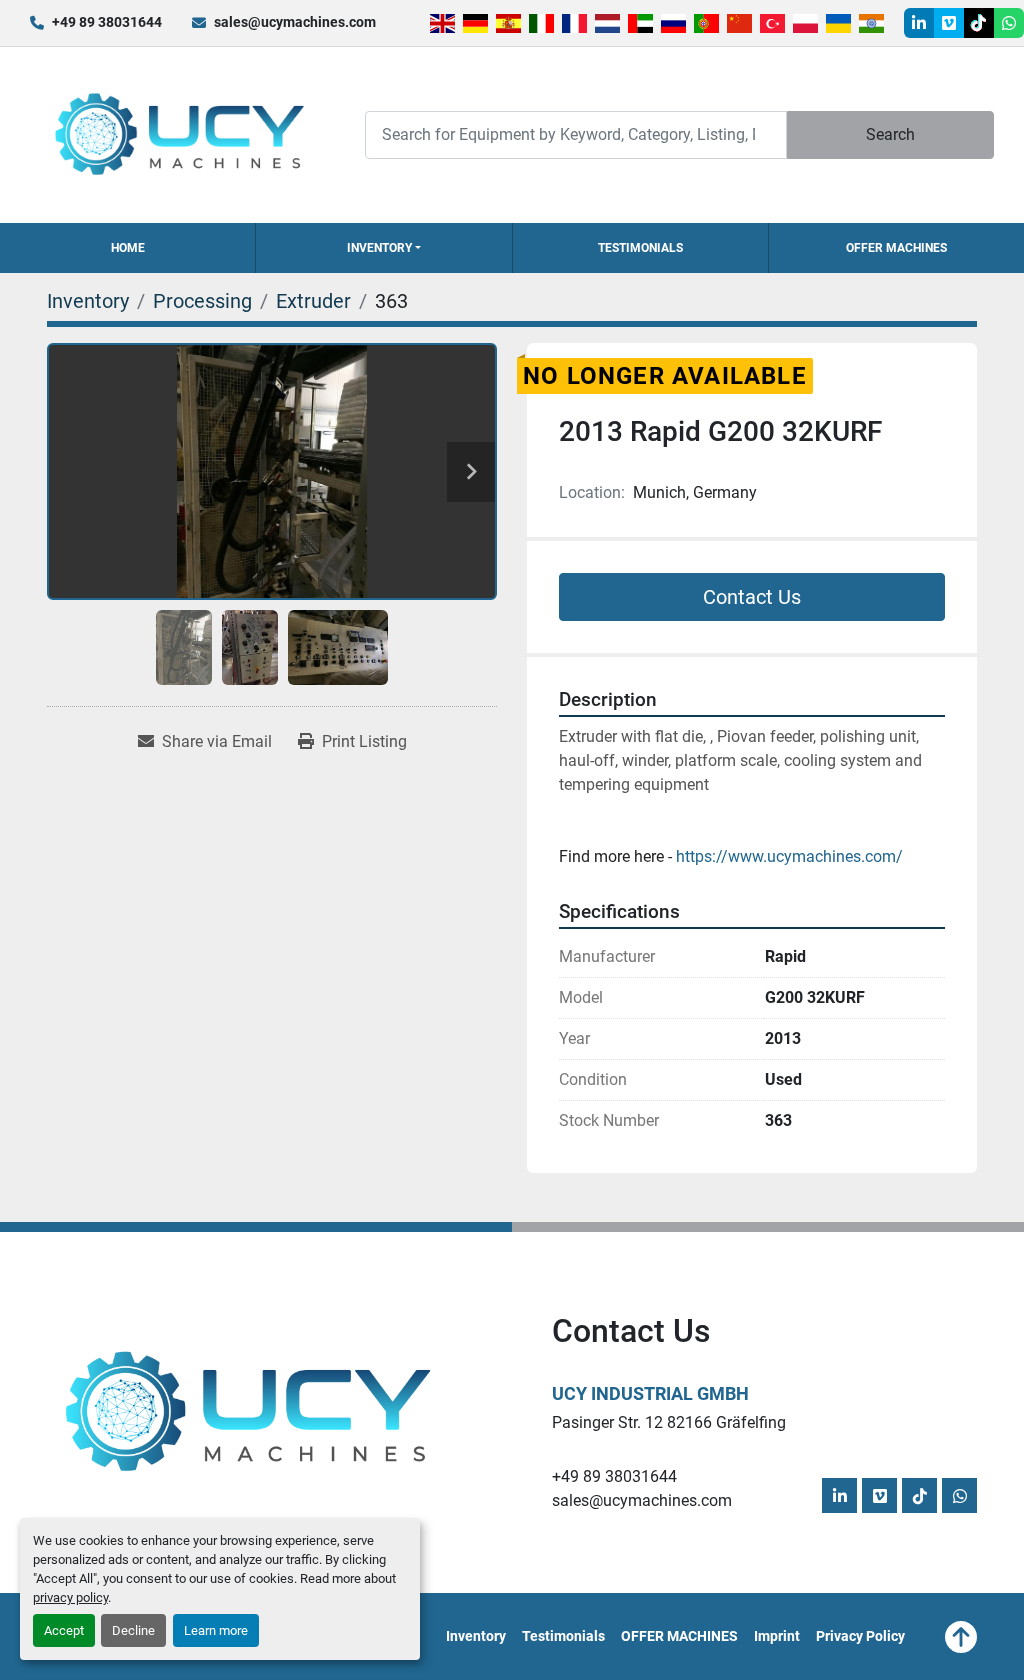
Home (128, 248)
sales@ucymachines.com (295, 22)
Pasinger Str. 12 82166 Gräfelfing (669, 1422)
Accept (64, 1630)
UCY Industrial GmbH (650, 1393)
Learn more (216, 1630)
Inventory (379, 248)
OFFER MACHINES (896, 248)
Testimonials (640, 248)
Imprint (777, 1636)
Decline (133, 1630)
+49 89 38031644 (107, 22)
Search (890, 134)
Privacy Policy (860, 1636)
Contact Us (752, 597)
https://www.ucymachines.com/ (789, 856)
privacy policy (70, 1597)
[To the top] (961, 1637)
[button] (383, 248)
